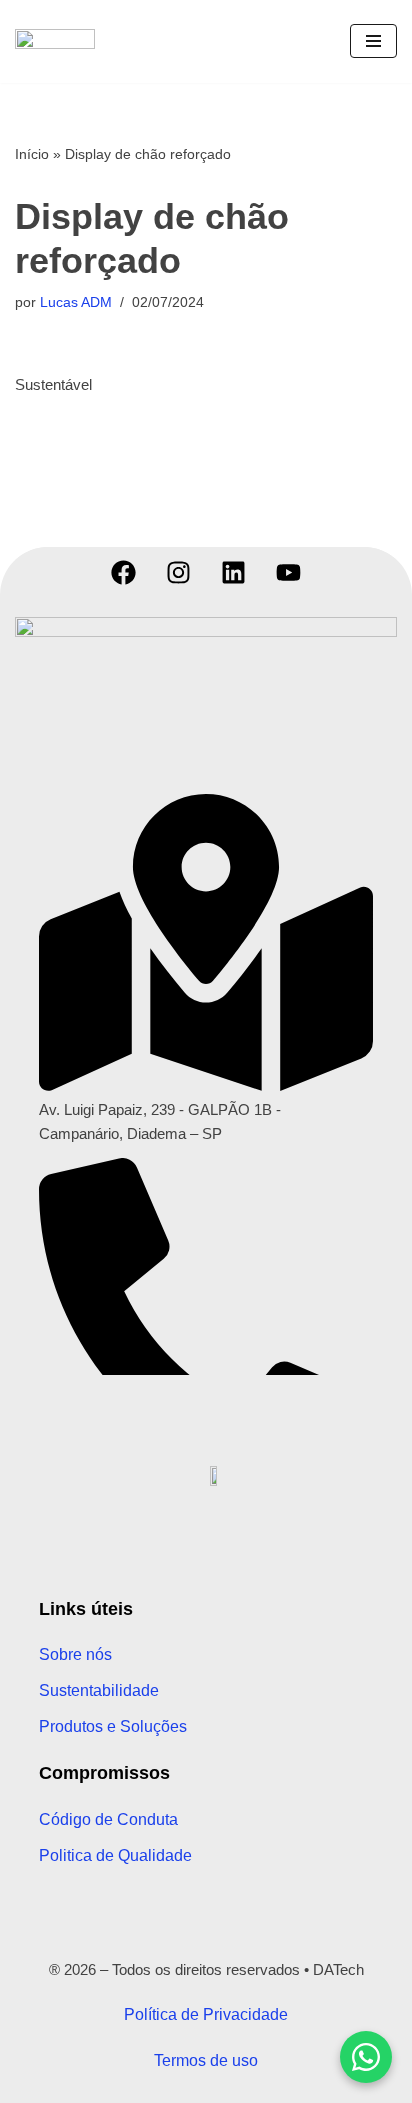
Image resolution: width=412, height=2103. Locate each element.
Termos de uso (206, 2060)
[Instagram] (179, 572)
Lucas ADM (76, 302)
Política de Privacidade (206, 2014)
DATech (338, 1969)
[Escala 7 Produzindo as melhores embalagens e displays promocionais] (60, 41)
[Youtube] (289, 572)
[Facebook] (124, 572)
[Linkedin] (234, 572)
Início (32, 154)
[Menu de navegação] (373, 41)
